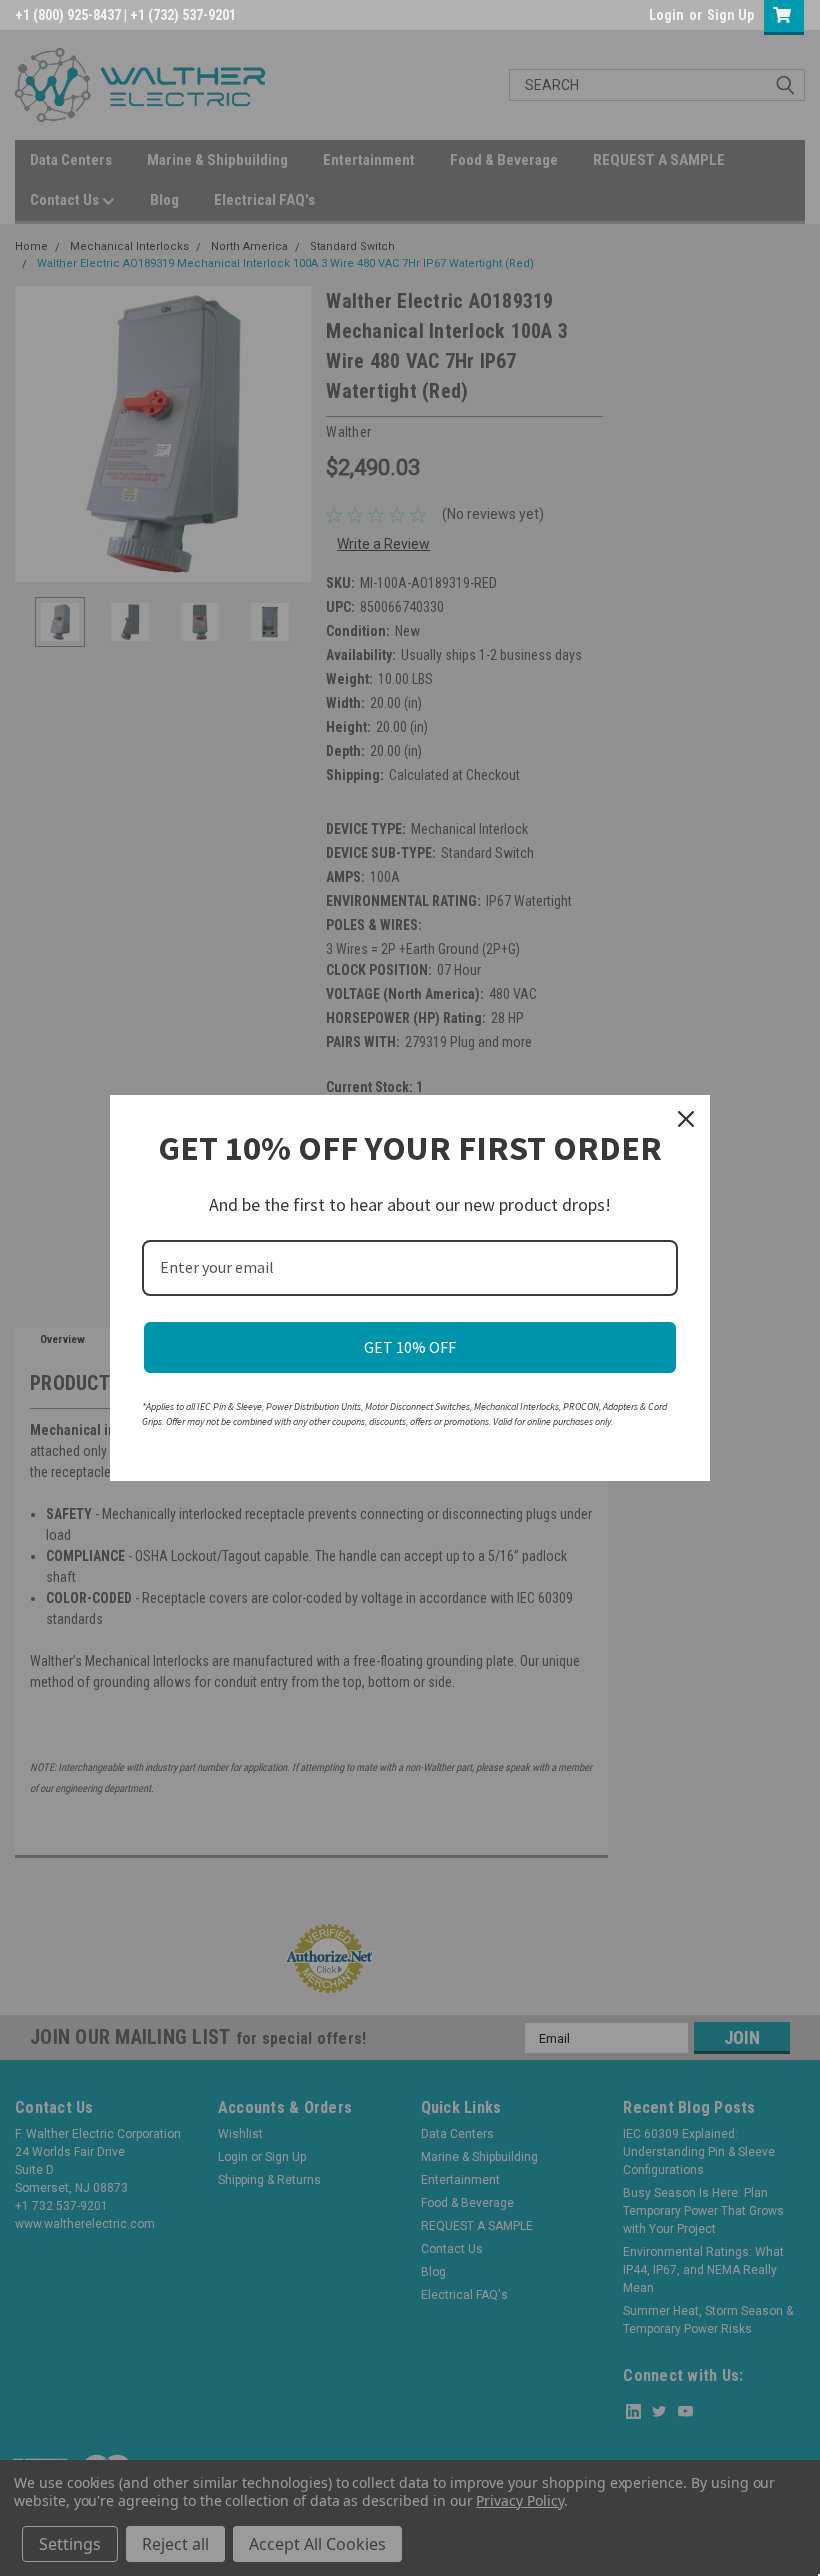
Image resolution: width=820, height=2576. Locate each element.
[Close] (686, 1119)
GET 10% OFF (410, 1347)
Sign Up (730, 15)
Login (666, 15)
